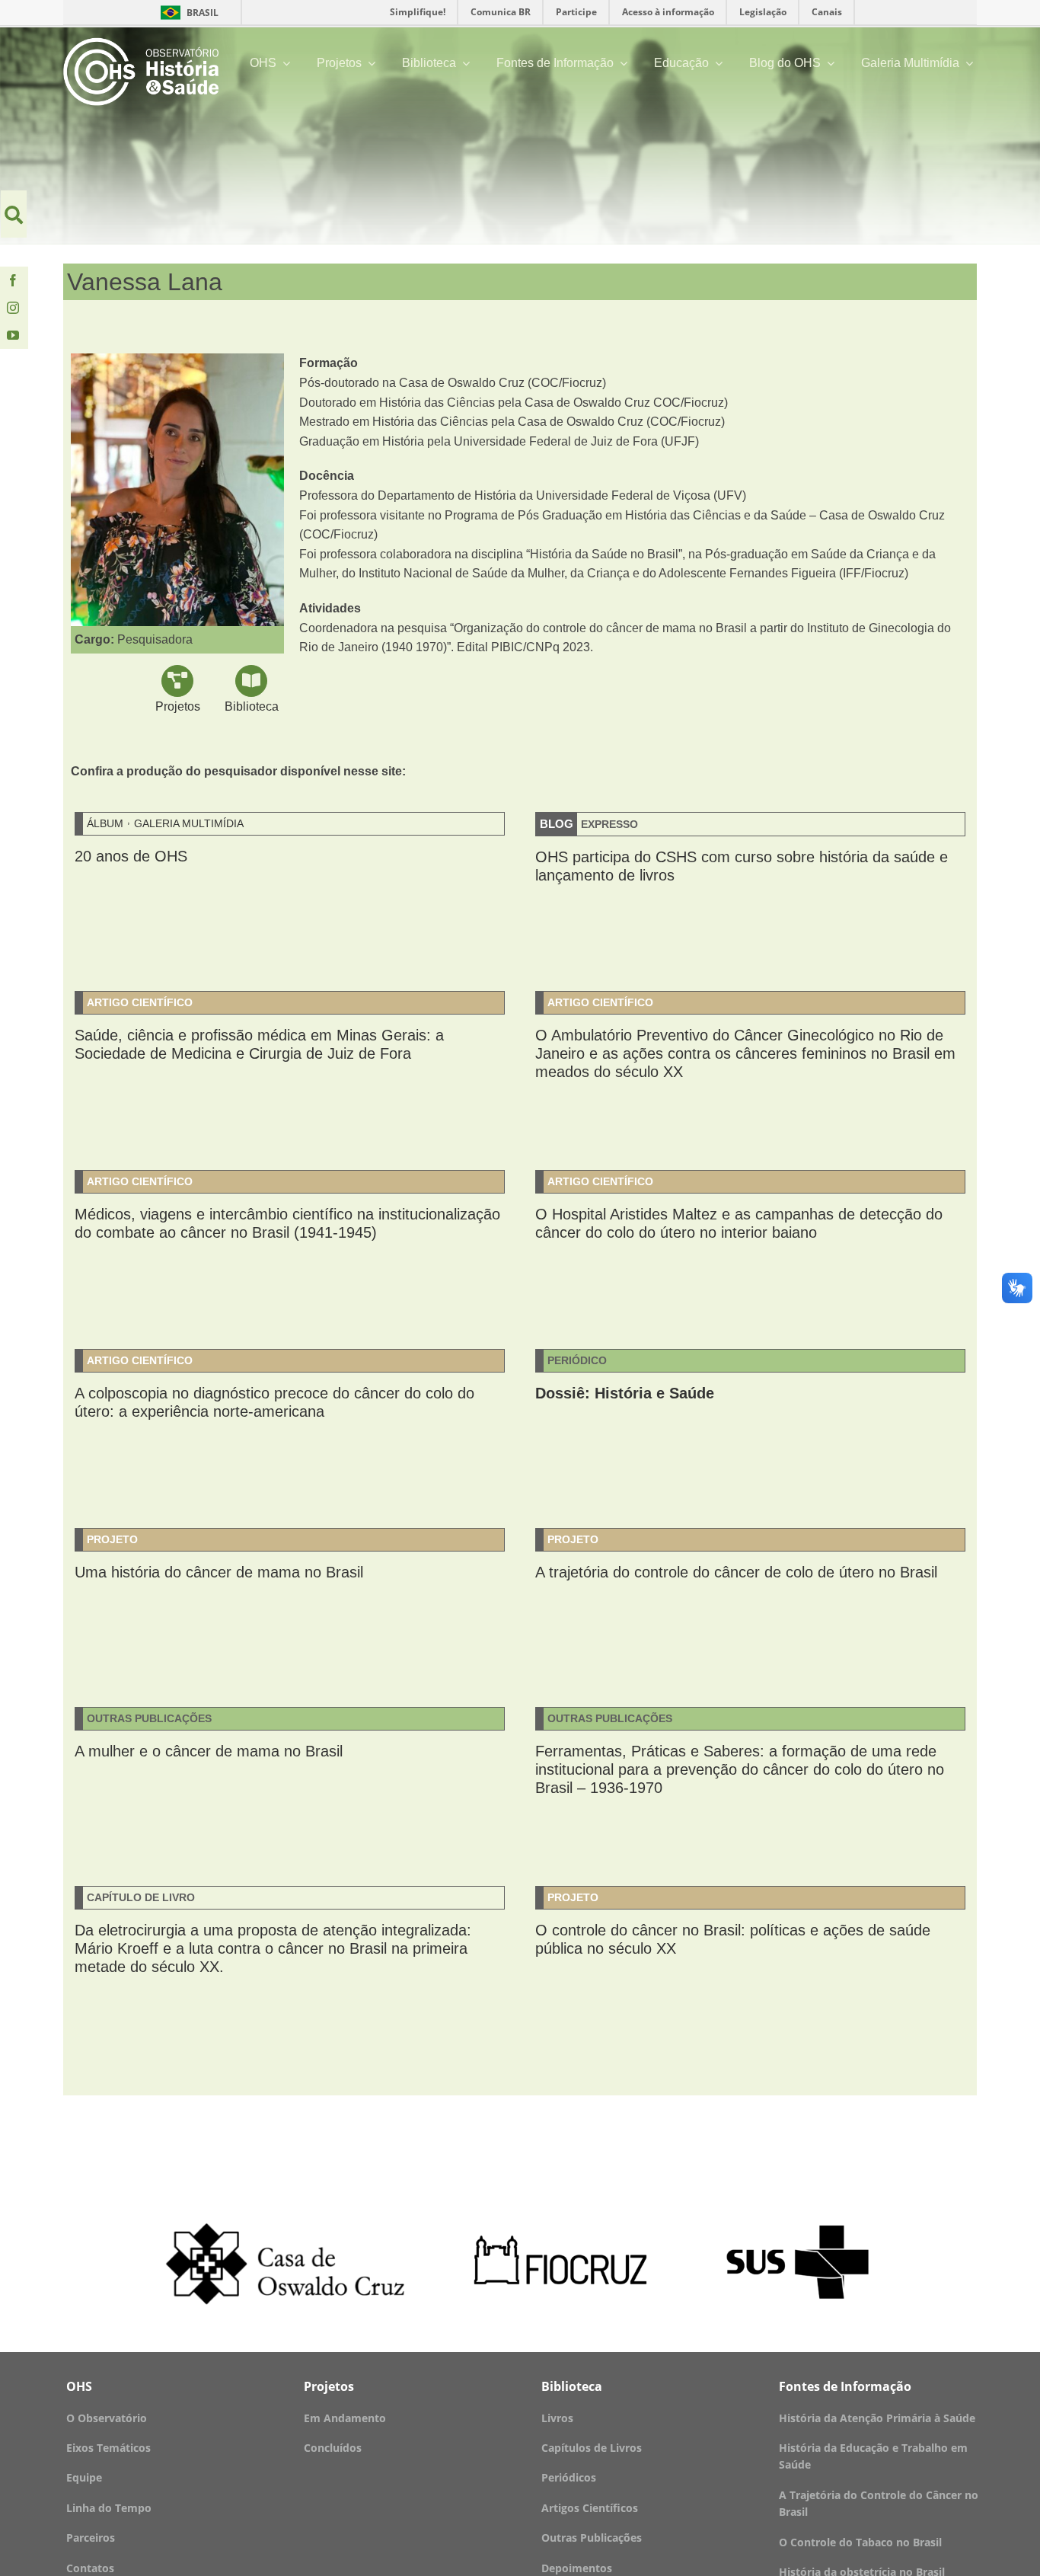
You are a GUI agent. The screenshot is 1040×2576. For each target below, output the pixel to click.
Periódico (577, 1360)
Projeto (112, 1539)
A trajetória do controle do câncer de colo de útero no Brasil (736, 1572)
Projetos (178, 706)
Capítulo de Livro (141, 1897)
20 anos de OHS (131, 856)
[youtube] (13, 335)
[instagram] (13, 308)
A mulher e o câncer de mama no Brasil (209, 1751)
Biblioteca (252, 706)
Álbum (105, 823)
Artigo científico (140, 1002)
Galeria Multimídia (189, 823)
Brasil (187, 13)
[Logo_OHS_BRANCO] (141, 43)
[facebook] (13, 280)
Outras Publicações (149, 1718)
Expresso (609, 824)
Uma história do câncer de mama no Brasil (219, 1572)
